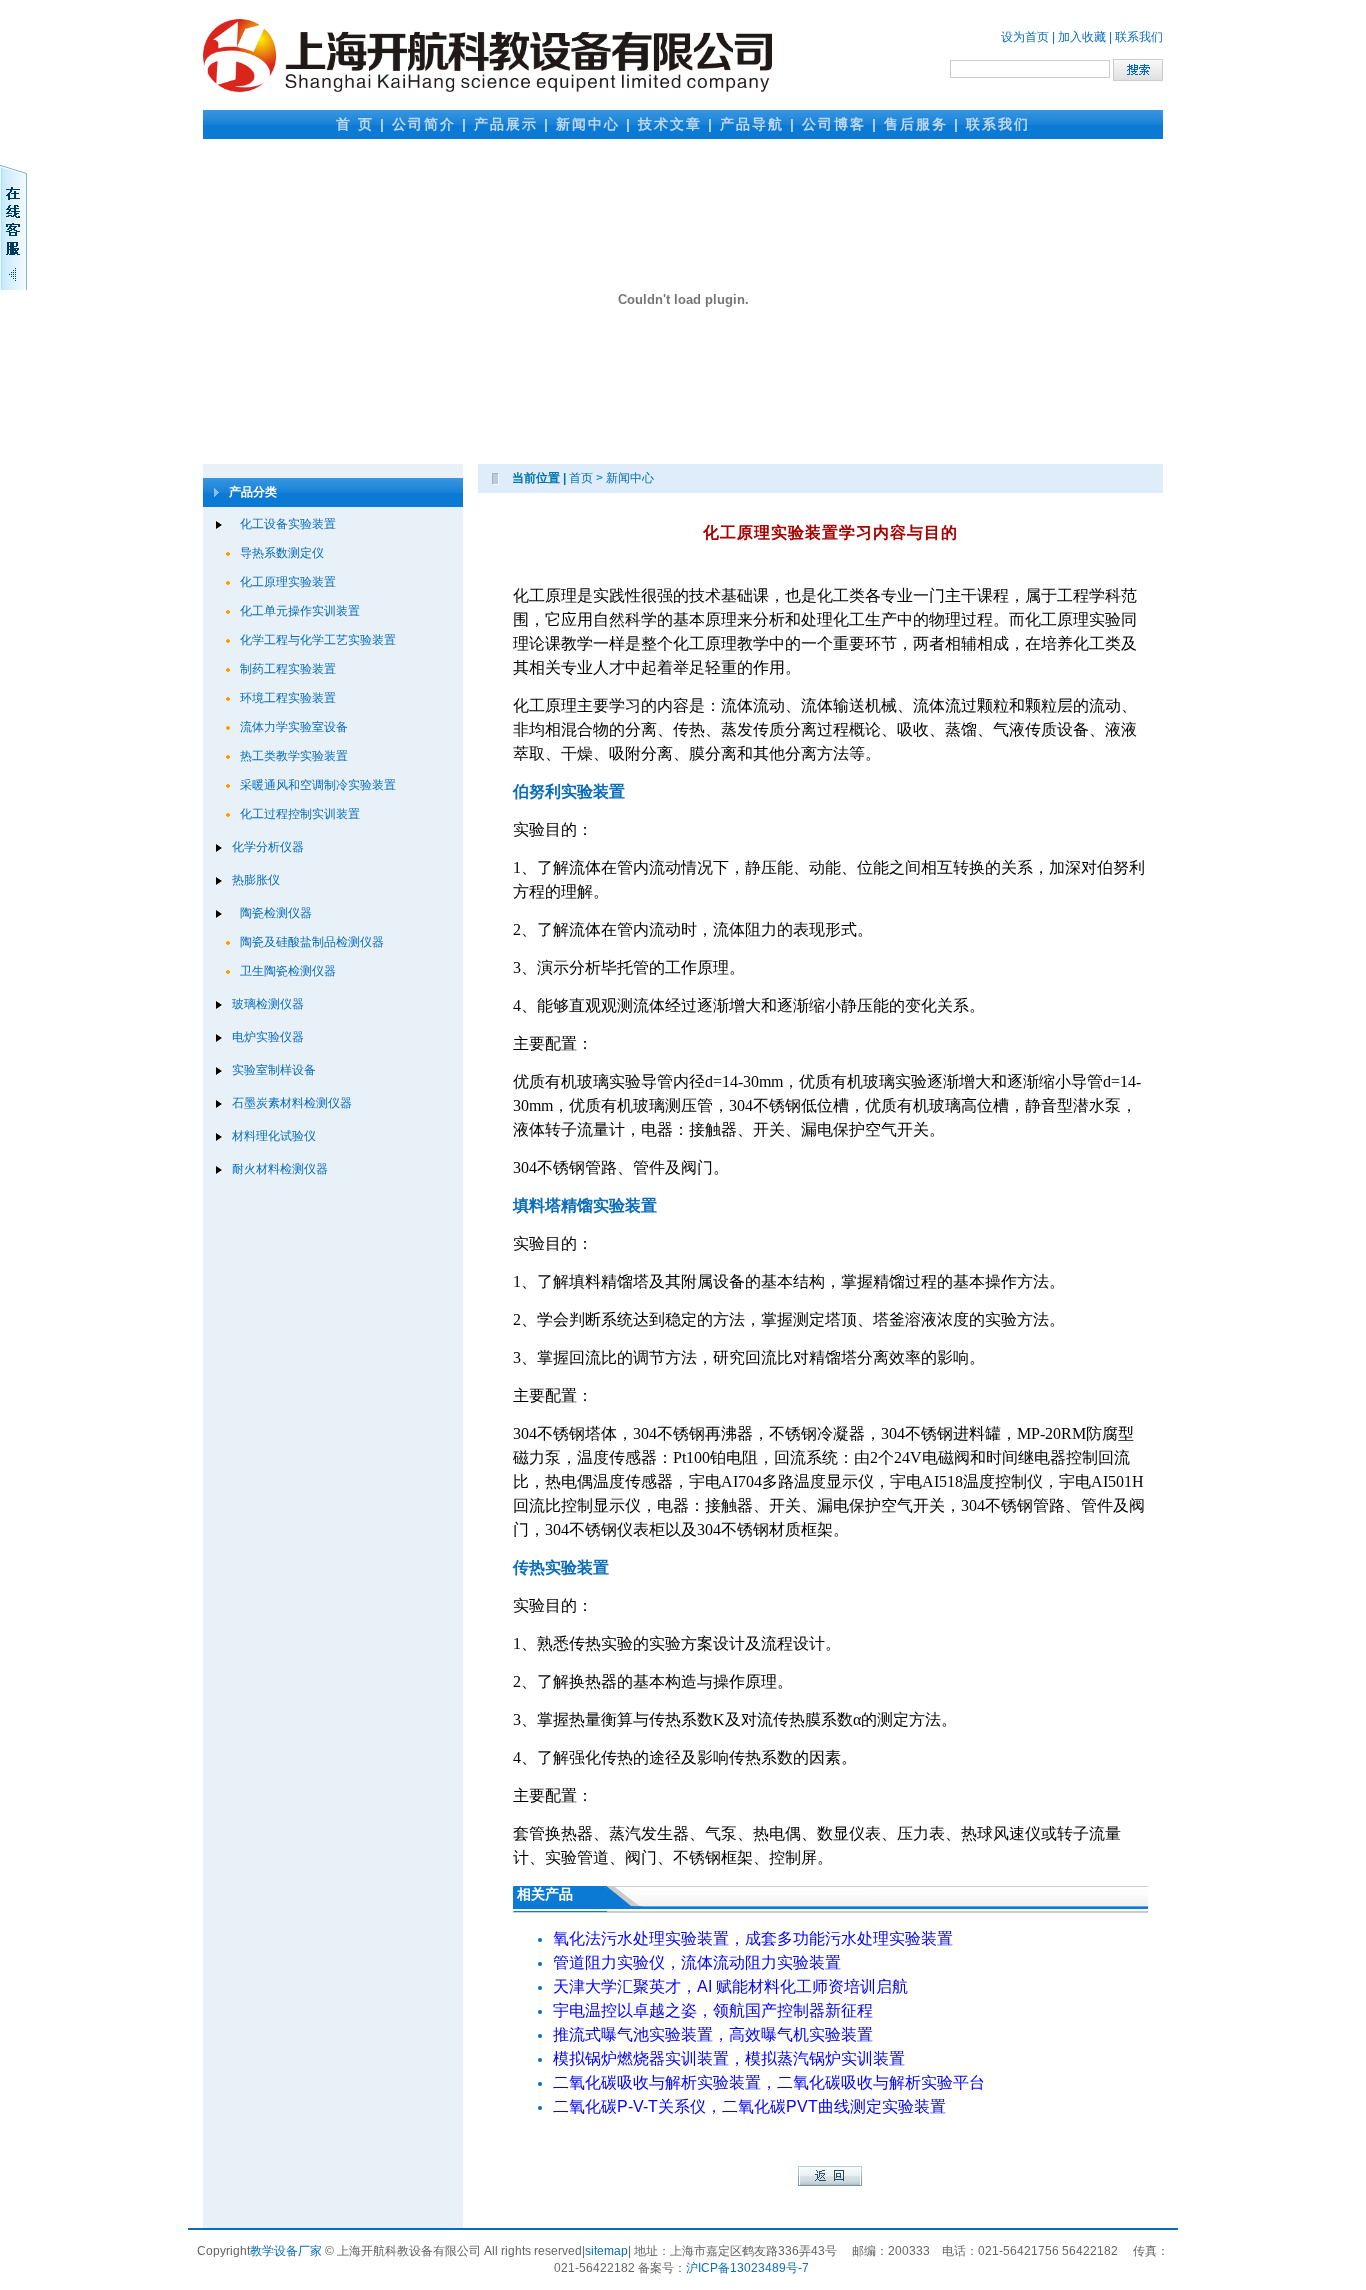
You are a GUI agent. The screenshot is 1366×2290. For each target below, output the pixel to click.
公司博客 (834, 124)
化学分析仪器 (268, 847)
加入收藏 (1082, 37)
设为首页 (1025, 37)
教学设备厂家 (286, 2251)
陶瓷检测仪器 (276, 913)
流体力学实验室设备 (294, 727)
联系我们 (1139, 37)
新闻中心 (588, 124)
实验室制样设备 (274, 1070)
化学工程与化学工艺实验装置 (318, 640)
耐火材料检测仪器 (280, 1169)
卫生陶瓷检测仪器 (288, 971)
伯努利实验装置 (569, 791)
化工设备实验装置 (288, 524)
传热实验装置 (561, 1567)
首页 (581, 478)
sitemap (606, 2251)
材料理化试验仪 (274, 1136)
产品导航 (752, 124)
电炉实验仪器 (268, 1037)
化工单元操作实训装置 (300, 611)
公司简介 (424, 124)
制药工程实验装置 (288, 669)
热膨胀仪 (256, 880)
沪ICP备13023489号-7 (747, 2268)
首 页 (355, 124)
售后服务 (916, 124)
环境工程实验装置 (288, 698)
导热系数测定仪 (282, 553)
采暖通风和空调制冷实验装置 (318, 785)
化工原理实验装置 (288, 582)
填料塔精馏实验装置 (585, 1205)
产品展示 (506, 124)
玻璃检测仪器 (268, 1004)
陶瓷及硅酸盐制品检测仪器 (312, 942)
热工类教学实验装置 (294, 756)
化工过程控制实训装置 (300, 814)
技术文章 (670, 124)
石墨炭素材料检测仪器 (292, 1103)
